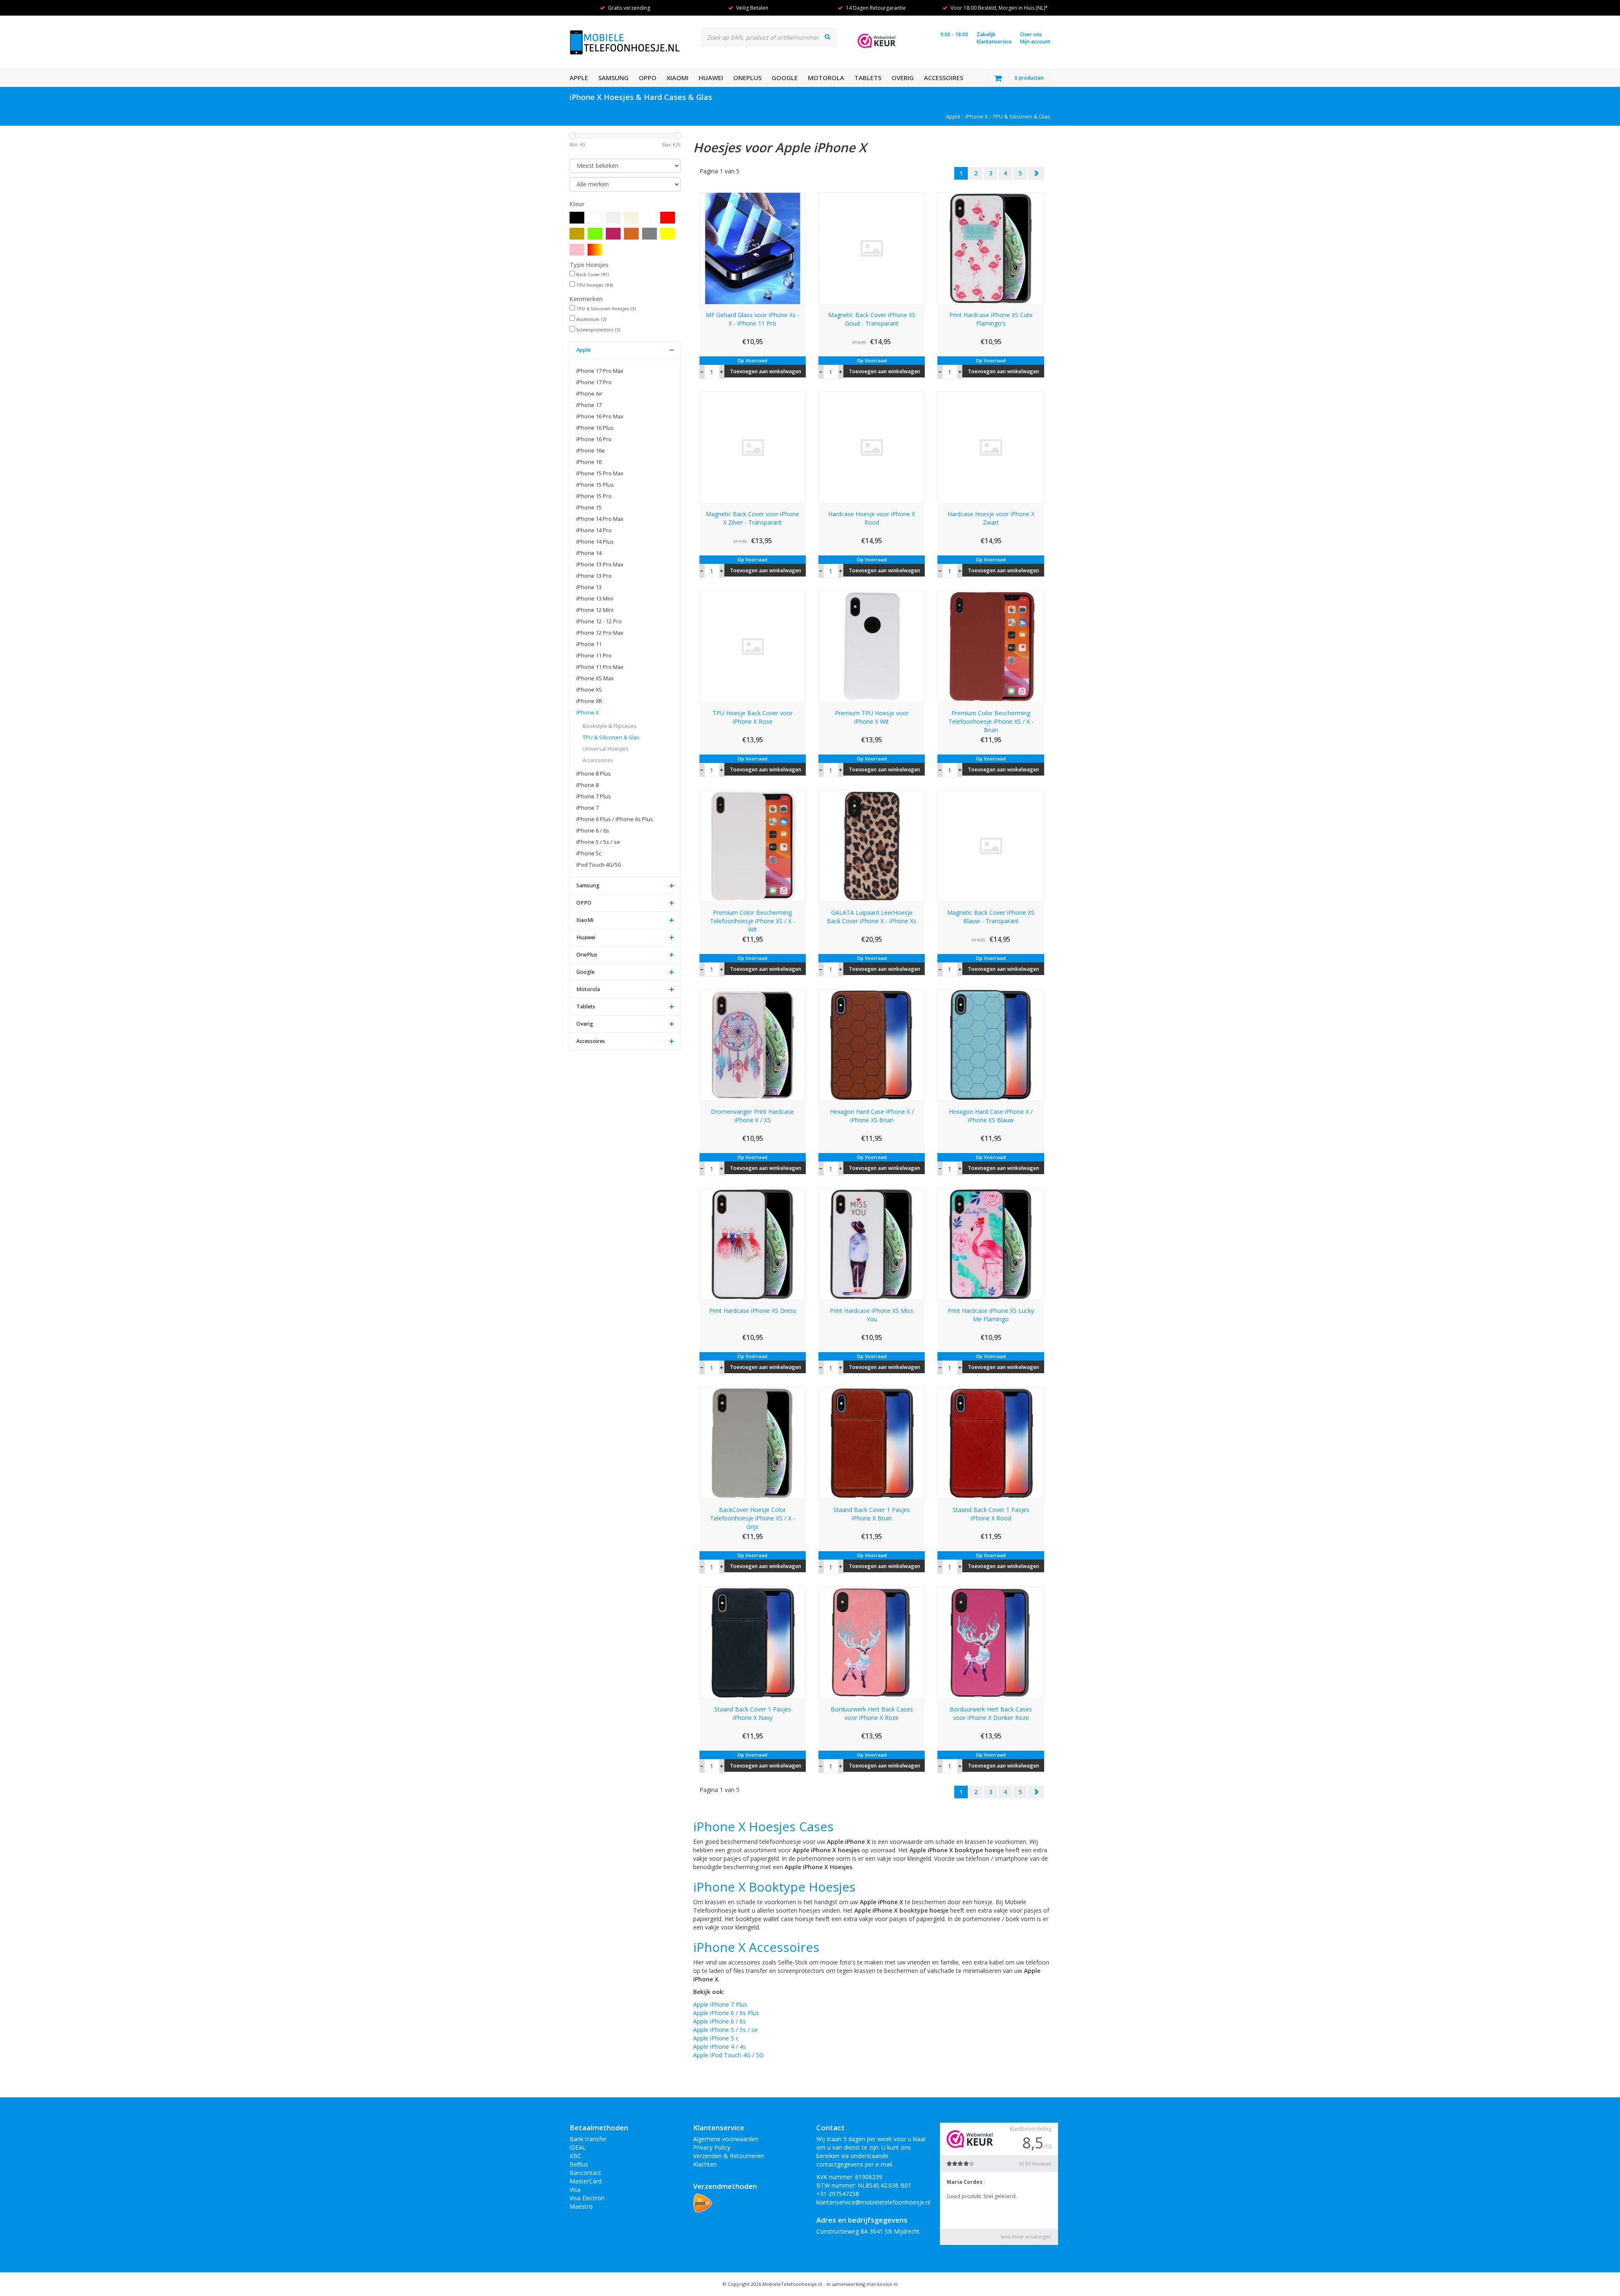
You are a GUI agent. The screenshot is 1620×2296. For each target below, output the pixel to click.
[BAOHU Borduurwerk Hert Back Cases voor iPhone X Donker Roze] (991, 1642)
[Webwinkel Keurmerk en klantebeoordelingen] (877, 41)
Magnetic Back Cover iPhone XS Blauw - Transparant (991, 917)
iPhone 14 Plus (595, 542)
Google (785, 78)
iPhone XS (589, 690)
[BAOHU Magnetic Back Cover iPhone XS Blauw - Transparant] (991, 845)
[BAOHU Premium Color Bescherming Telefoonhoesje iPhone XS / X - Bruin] (991, 646)
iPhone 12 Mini (595, 610)
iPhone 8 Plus (594, 774)
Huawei (711, 78)
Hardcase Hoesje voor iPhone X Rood (872, 518)
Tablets (868, 78)
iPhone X (977, 116)
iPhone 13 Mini (595, 599)
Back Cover (593, 275)
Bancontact (585, 2173)
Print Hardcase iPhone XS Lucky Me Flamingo (991, 1315)
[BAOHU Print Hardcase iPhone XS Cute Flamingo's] (991, 248)
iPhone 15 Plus (595, 485)
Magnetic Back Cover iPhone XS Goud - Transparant (872, 319)
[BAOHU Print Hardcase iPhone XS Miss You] (872, 1244)
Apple (579, 78)
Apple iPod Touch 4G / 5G (728, 2055)
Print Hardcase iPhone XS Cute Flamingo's (991, 319)
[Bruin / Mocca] (631, 234)
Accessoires (944, 78)
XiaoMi (678, 78)
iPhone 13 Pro (594, 576)
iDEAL (578, 2147)
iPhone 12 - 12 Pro (599, 621)
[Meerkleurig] (595, 250)
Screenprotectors (598, 330)
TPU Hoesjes (595, 285)
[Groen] (595, 234)
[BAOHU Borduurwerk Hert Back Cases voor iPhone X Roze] (872, 1642)
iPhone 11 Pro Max (600, 667)
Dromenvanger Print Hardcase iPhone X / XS (752, 1116)
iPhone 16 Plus (595, 428)
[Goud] (577, 234)
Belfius (579, 2164)
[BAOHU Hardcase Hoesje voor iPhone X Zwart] (991, 447)
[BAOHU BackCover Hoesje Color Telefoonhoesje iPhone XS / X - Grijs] (753, 1443)
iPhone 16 (589, 462)
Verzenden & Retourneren (729, 2156)
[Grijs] (649, 234)
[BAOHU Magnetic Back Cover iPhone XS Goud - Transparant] (872, 248)
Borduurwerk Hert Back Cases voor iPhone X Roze (872, 1713)
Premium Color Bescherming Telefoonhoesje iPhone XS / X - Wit (753, 921)
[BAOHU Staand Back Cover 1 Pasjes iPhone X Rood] (991, 1443)
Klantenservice (994, 42)
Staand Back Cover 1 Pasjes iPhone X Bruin (872, 1514)
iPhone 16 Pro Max (600, 416)
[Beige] (631, 218)
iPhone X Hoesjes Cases (763, 1826)
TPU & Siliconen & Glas (1022, 116)
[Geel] (668, 234)
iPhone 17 (589, 405)
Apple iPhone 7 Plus (720, 2004)
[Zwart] (577, 218)
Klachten (705, 2164)
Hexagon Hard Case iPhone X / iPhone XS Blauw (991, 1116)
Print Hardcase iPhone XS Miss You (872, 1315)
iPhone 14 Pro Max (600, 519)
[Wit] (595, 218)
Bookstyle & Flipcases (610, 726)
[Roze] (577, 250)
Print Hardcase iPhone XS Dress (753, 1311)
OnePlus (747, 78)
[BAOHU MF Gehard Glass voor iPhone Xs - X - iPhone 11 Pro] (753, 248)
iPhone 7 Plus (594, 796)
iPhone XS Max (595, 678)
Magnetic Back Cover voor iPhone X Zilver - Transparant (752, 518)
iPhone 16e (591, 451)
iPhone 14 (589, 553)
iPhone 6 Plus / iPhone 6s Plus (615, 819)
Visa (575, 2190)
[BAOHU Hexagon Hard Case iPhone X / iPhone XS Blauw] (991, 1044)
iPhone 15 (589, 508)
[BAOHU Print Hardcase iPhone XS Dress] (753, 1244)
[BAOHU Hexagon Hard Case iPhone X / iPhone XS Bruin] (872, 1044)
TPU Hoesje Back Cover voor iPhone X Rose (753, 717)
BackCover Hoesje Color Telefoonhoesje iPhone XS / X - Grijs (753, 1518)
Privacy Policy (712, 2147)
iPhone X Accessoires (756, 1947)
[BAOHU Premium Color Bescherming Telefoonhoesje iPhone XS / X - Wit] (753, 845)
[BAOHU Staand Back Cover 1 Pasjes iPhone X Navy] (753, 1642)
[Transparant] (613, 250)
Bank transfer (588, 2139)
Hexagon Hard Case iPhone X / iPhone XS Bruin (872, 1116)
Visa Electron (587, 2198)
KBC (575, 2156)
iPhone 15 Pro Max (600, 473)
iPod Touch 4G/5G (599, 865)
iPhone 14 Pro (594, 530)
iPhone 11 (589, 644)
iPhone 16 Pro (594, 439)
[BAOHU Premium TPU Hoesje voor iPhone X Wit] (872, 646)
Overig (903, 78)
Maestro (581, 2206)
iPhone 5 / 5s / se (598, 842)
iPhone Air (589, 394)
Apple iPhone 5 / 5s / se (725, 2030)
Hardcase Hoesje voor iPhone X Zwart (991, 518)
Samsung (613, 78)
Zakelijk (986, 34)
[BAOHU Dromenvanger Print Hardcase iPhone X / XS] (753, 1044)
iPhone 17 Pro (594, 382)
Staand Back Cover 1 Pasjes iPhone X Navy (753, 1713)
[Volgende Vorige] (1036, 173)
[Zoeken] (828, 37)
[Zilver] (613, 218)
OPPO (648, 78)
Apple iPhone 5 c (716, 2038)
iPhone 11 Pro (594, 656)
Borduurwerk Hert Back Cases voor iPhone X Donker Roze (991, 1713)
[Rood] (668, 218)
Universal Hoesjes (606, 749)
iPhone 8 (587, 785)
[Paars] (613, 234)
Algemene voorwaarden (726, 2139)
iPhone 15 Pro (594, 496)
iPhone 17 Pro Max (600, 371)
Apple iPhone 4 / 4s (720, 2047)
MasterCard (586, 2181)
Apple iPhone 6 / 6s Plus (726, 2013)
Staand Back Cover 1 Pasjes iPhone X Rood (991, 1514)
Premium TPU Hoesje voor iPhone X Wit (872, 717)
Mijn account (1035, 42)
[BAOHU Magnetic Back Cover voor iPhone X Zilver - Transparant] (753, 447)
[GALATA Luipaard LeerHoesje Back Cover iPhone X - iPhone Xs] (872, 845)
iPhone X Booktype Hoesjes (776, 1887)
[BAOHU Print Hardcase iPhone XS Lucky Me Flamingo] (991, 1244)
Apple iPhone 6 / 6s (720, 2021)
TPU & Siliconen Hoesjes (606, 309)
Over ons (1031, 34)
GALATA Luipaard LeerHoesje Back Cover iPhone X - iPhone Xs (872, 917)
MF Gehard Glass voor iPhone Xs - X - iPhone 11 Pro (753, 319)
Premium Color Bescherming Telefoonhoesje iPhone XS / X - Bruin (991, 721)
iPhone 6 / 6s (593, 831)
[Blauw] (649, 218)
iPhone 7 (587, 808)
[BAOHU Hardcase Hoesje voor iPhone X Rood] (872, 447)
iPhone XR (589, 701)
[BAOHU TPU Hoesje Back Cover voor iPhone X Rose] (753, 646)
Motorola (826, 78)
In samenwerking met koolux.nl (862, 2284)
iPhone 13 (589, 587)
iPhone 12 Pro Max (600, 633)
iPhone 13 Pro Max (600, 565)
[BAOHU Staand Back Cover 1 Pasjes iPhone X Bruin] (872, 1443)
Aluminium (591, 319)
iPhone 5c (589, 853)
